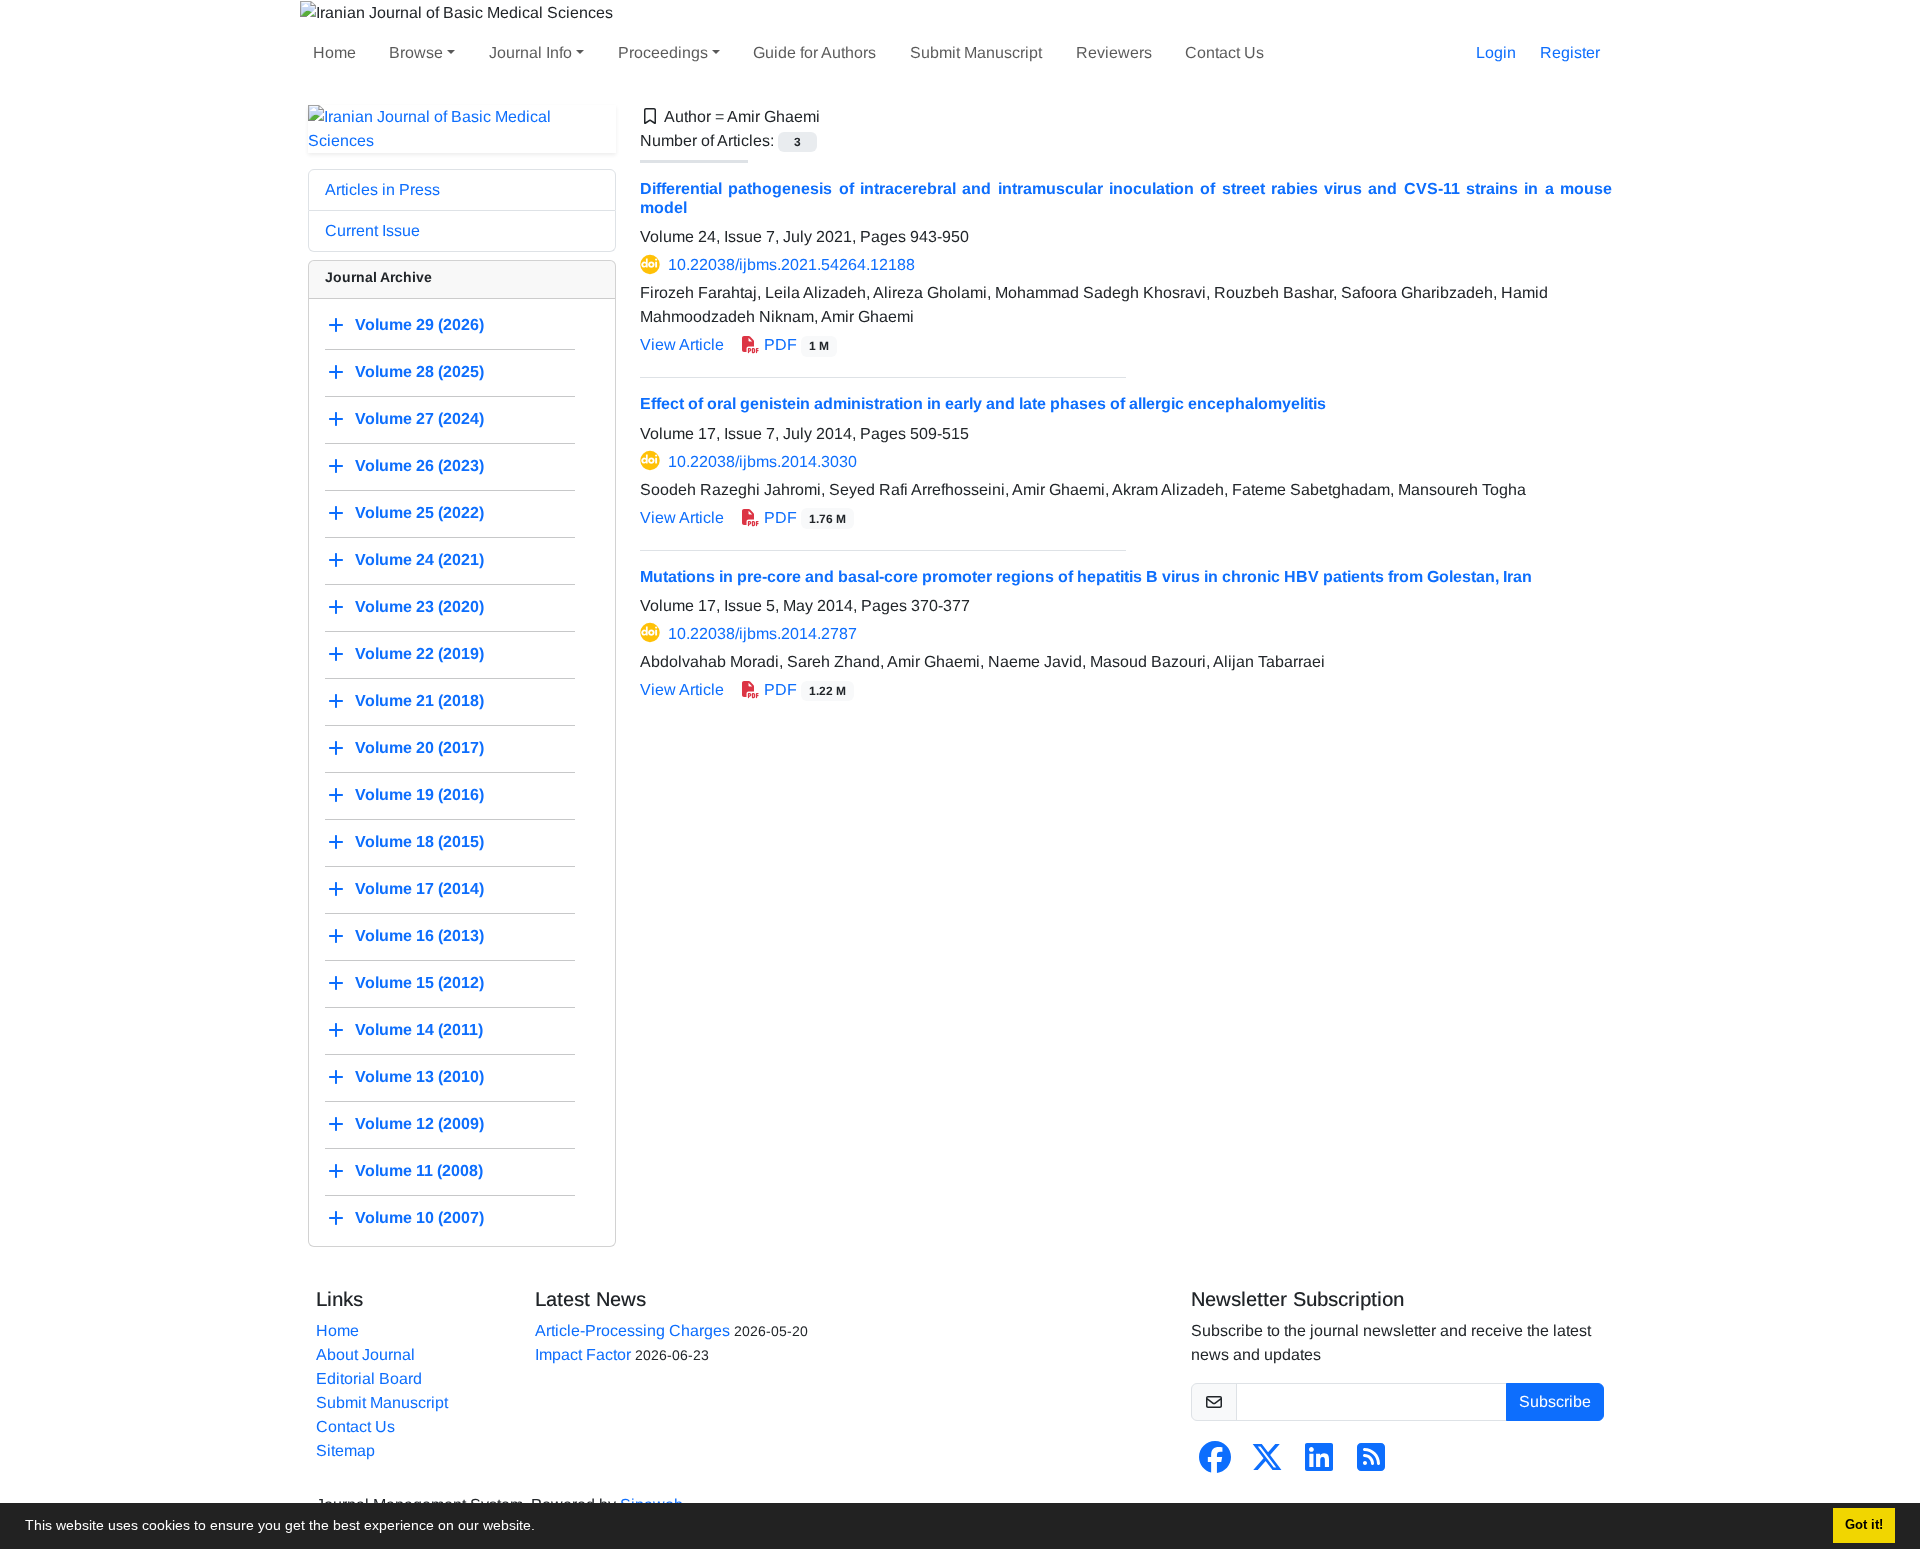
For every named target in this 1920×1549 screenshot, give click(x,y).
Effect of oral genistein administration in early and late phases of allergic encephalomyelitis (983, 403)
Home (334, 52)
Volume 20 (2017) (419, 747)
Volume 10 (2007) (419, 1217)
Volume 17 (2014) (419, 888)
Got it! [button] (1864, 1525)
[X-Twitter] (1267, 1463)
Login (1496, 52)
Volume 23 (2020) (419, 606)
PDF (794, 344)
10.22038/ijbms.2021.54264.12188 (791, 264)
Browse (416, 52)
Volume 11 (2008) (419, 1170)
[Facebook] (1215, 1463)
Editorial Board (369, 1378)
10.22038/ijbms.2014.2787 (762, 633)
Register (1570, 52)
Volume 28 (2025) (419, 371)
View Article (682, 344)
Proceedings (663, 52)
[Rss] (1371, 1463)
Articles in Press (382, 189)
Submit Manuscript (976, 52)
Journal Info (530, 52)
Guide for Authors (814, 52)
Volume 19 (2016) (419, 794)
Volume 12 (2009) (419, 1123)
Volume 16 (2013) (419, 935)
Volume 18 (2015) (419, 841)
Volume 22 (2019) (419, 653)
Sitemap (345, 1450)
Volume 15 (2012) (419, 982)
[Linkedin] (1319, 1463)
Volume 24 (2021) (419, 559)
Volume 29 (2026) (419, 324)
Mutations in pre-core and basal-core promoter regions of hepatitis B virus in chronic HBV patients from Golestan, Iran (1086, 576)
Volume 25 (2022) (419, 512)
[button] (542, 1528)
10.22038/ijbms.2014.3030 (762, 461)
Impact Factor (583, 1354)
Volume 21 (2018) (419, 700)
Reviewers (1114, 52)
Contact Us (1224, 52)
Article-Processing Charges (632, 1330)
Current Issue (372, 230)
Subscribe (1555, 1401)
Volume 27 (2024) (419, 418)
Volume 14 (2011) (419, 1029)
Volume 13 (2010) (419, 1076)
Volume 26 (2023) (419, 465)
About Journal (365, 1354)
